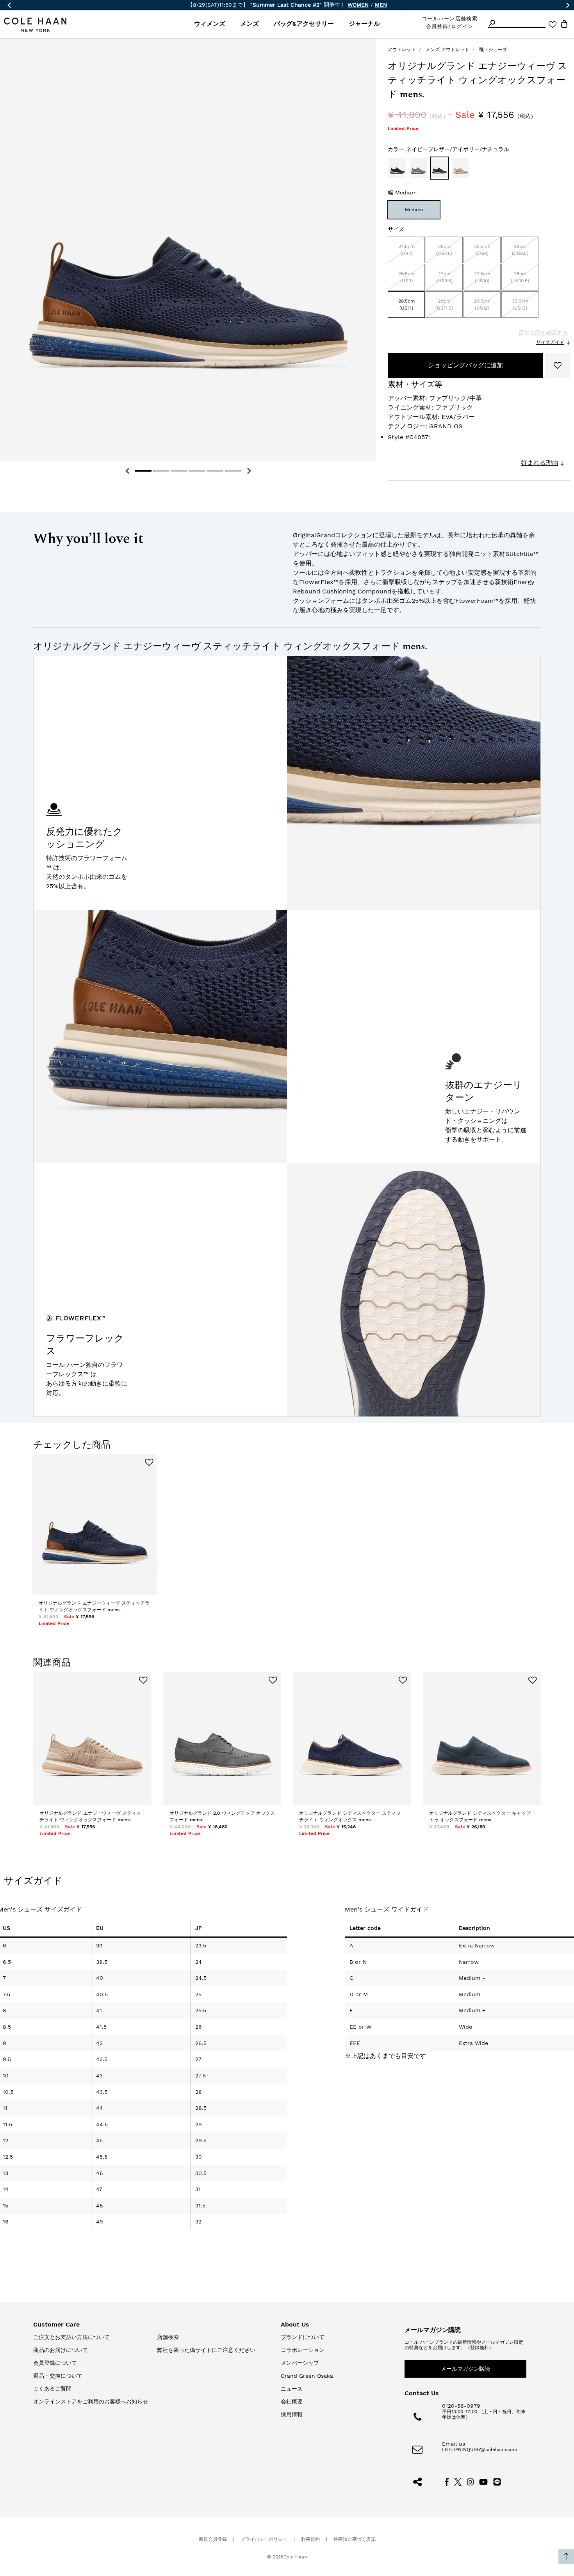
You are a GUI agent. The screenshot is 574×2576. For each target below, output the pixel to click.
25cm (444, 250)
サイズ (396, 229)
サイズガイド (550, 342)
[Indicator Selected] (143, 471)
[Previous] (127, 471)
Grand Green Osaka (307, 2376)
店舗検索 (168, 2337)
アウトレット (402, 50)
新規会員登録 (213, 2539)
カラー (448, 149)
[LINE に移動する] (497, 2481)
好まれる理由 (540, 463)
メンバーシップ (300, 2363)
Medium (414, 210)
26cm (520, 250)
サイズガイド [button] (33, 1881)
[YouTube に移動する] (484, 2481)
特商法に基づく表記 (355, 2539)
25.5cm (482, 250)
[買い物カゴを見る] (564, 25)
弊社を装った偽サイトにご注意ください (206, 2350)
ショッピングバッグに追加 (465, 365)
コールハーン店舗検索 (450, 19)
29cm (444, 305)
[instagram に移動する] (471, 2481)
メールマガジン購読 (465, 2369)
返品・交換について (58, 2376)
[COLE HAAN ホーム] (35, 25)
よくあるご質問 (52, 2389)
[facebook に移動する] (447, 2481)
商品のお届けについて (61, 2350)
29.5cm (482, 305)
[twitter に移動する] (458, 2481)
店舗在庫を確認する (543, 333)
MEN (381, 5)
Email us (454, 2444)
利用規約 (310, 2539)
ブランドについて (303, 2337)
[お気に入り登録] (558, 365)
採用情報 (292, 2414)
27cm (444, 277)
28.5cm (406, 305)
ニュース (292, 2389)
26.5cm (406, 277)
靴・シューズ (493, 50)
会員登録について (55, 2363)
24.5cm (406, 250)
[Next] (249, 471)
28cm (520, 277)
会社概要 (292, 2401)
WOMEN (358, 5)
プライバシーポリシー (264, 2539)
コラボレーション (303, 2350)
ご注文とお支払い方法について (71, 2337)
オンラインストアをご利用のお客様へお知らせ (91, 2401)
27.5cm (482, 277)
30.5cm (520, 305)
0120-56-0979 (461, 2406)
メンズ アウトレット (447, 50)
